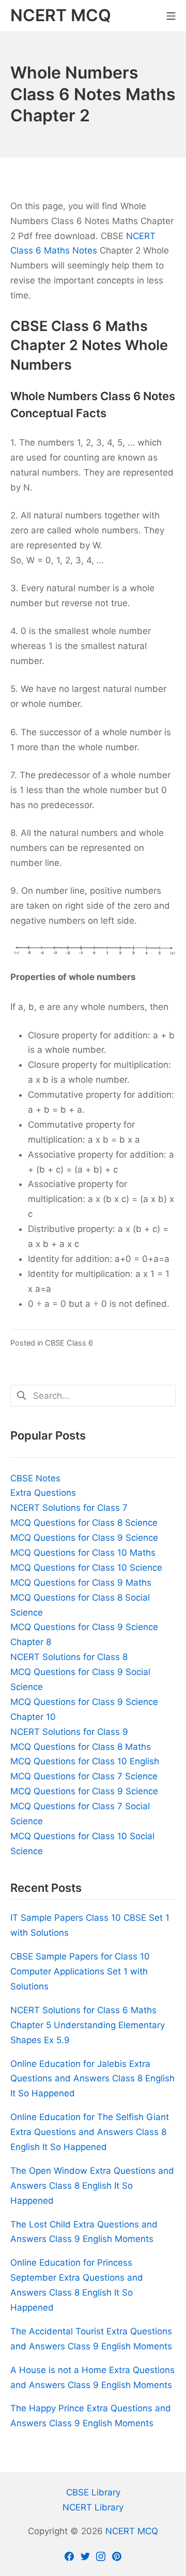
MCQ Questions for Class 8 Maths (81, 1747)
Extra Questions (43, 1493)
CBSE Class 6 (69, 1343)
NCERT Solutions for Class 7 (69, 1508)
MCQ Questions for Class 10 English (85, 1761)
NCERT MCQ (132, 2531)
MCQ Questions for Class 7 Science (84, 1776)
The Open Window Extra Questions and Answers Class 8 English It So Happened (92, 2186)
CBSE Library (93, 2492)
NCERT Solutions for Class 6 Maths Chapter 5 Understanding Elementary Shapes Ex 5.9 (88, 2025)
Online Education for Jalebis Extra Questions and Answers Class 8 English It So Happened (92, 2079)
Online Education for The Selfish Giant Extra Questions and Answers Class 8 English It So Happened (90, 2132)
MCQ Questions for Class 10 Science (86, 1568)
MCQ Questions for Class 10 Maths (83, 1553)
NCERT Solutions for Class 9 (69, 1732)
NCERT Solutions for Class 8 (69, 1657)
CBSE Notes (35, 1478)
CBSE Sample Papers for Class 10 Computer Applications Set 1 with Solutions (80, 1971)
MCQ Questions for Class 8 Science (84, 1523)
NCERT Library (93, 2507)
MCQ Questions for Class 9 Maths (81, 1583)
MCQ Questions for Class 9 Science (84, 1538)
